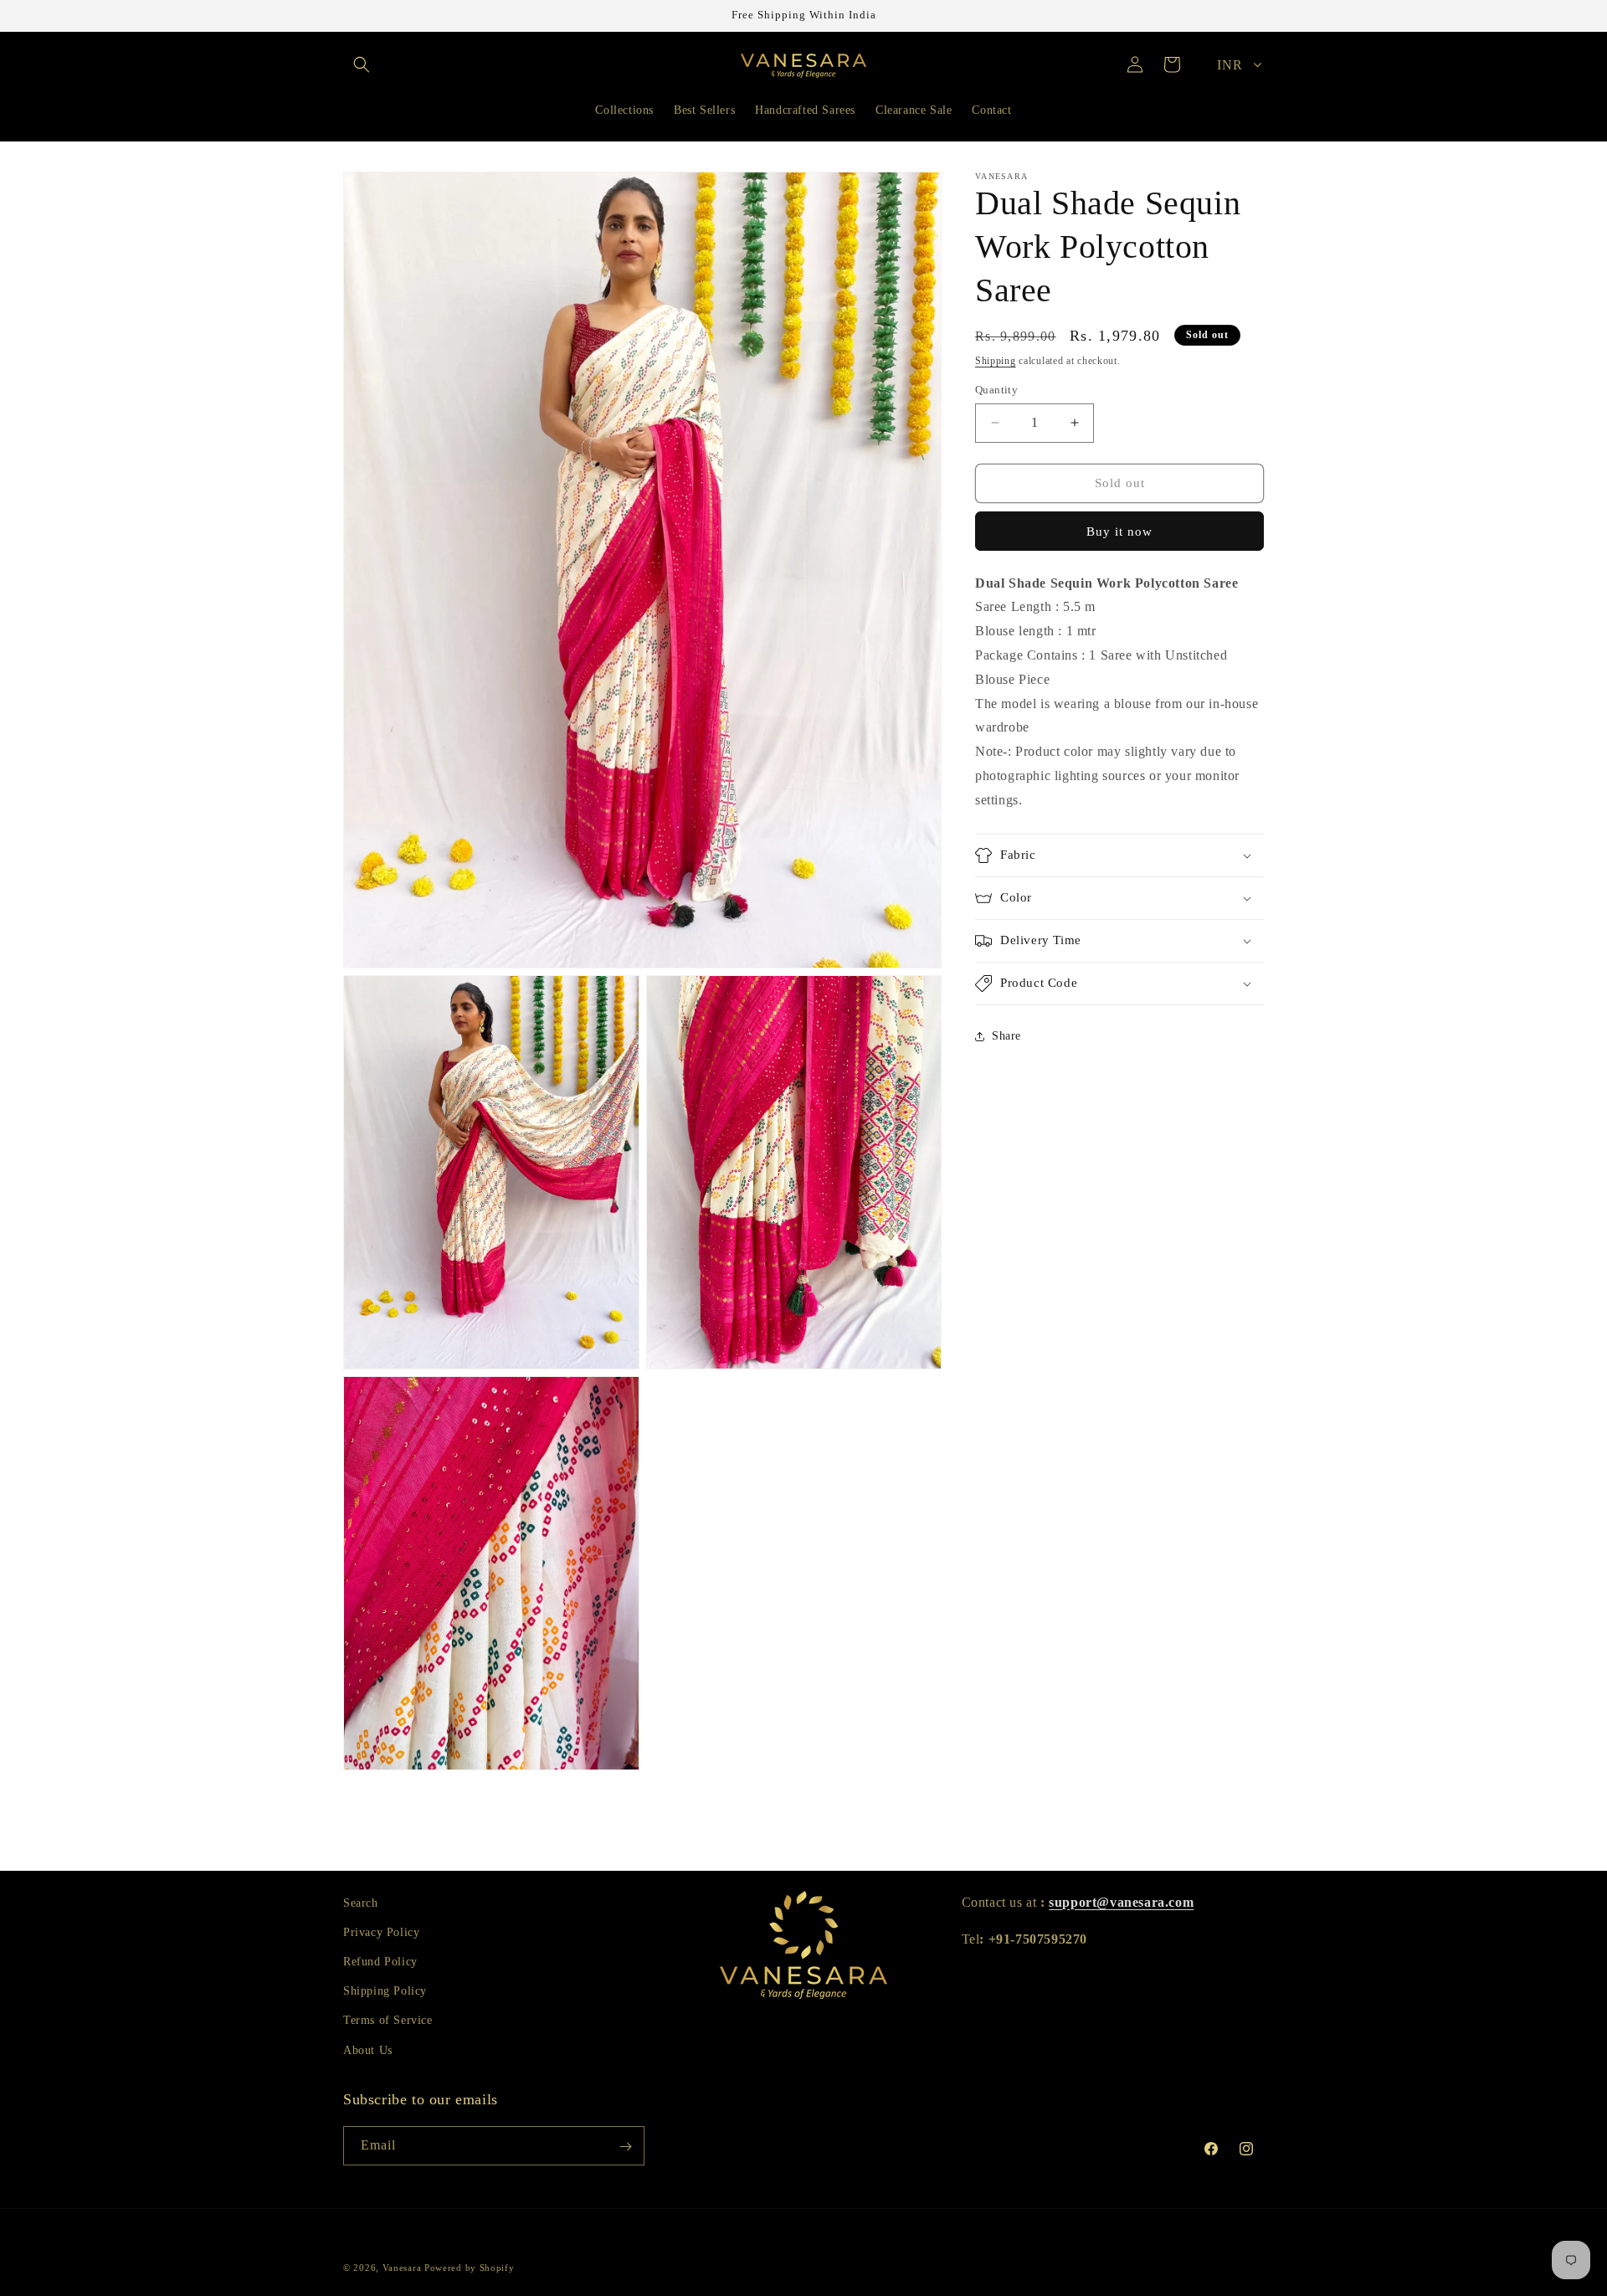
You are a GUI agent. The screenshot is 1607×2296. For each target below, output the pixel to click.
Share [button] (1006, 1036)
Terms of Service (388, 2021)
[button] (362, 64)
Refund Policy (380, 1962)
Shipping (996, 361)
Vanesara (402, 2268)
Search (361, 1903)
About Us (368, 2050)
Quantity (996, 390)
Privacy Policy (381, 1932)
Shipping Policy (385, 1992)
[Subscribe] (625, 2147)
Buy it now (1119, 532)
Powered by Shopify (470, 2268)
